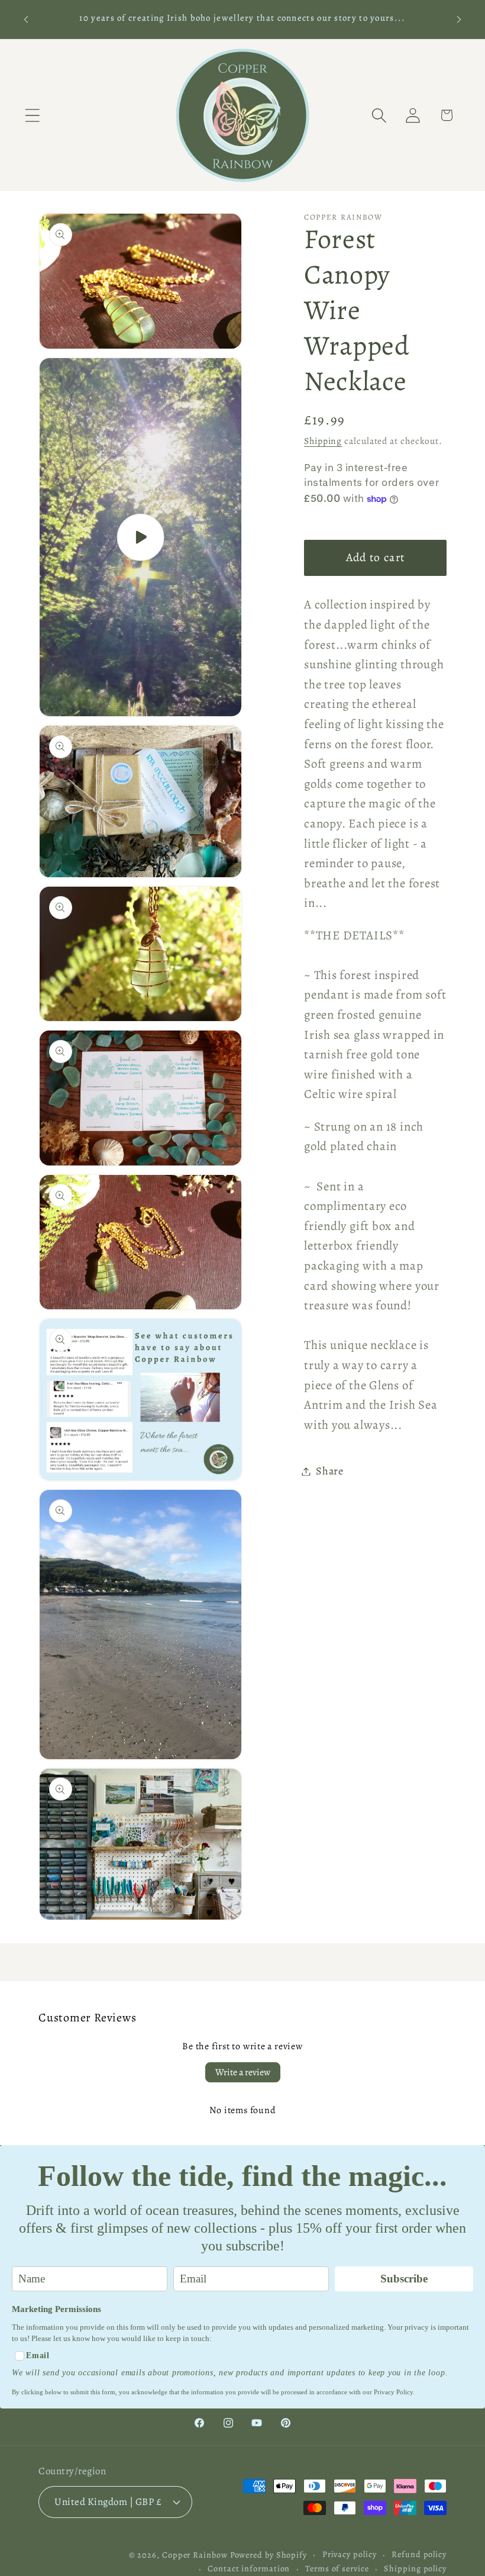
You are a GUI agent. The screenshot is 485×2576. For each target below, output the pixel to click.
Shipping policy (415, 2568)
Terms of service (337, 2568)
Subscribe (404, 2279)
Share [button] (330, 1471)
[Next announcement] (459, 19)
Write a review (243, 2072)
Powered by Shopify (269, 2555)
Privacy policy (350, 2554)
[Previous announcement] (26, 19)
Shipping (323, 441)
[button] (32, 115)
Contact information (249, 2568)
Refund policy (419, 2554)
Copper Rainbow (195, 2555)
